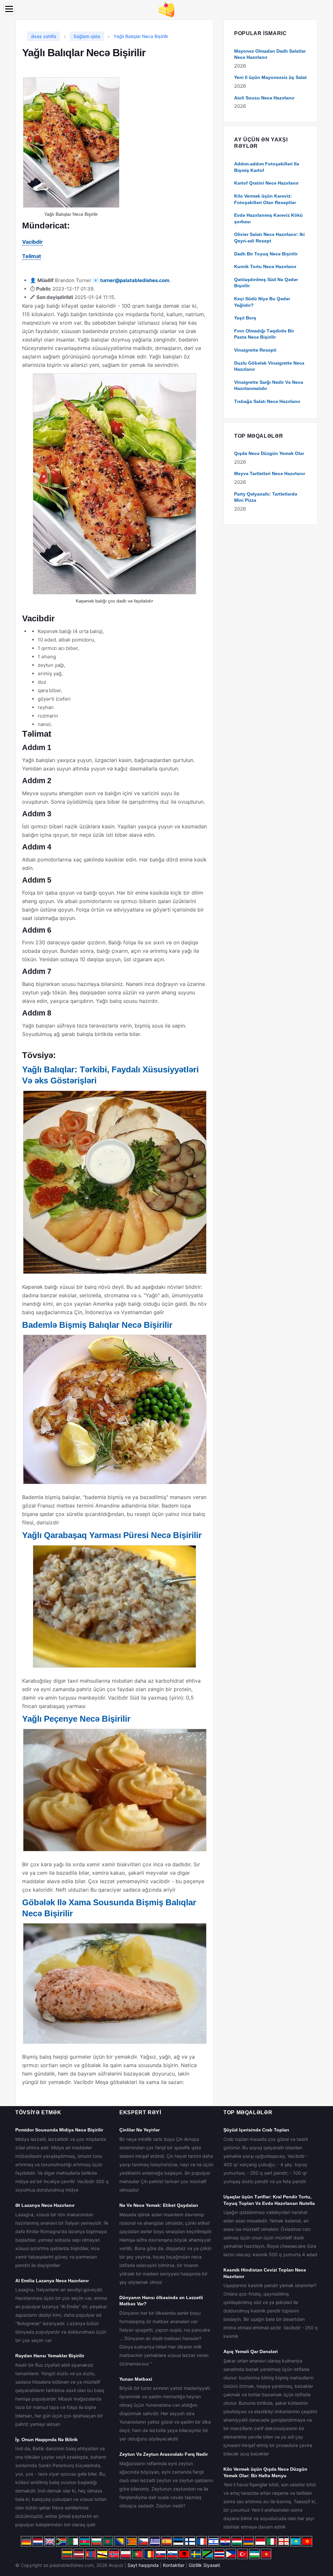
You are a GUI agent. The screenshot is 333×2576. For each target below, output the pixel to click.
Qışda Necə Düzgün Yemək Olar (269, 453)
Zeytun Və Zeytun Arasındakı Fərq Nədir (164, 2454)
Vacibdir (33, 242)
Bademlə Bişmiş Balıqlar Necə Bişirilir (97, 1325)
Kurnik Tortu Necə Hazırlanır (265, 266)
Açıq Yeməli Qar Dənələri (251, 2351)
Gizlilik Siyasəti (204, 2565)
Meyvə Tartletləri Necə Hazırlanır (270, 473)
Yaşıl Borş (245, 318)
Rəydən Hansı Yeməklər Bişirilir (50, 2356)
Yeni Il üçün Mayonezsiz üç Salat (270, 77)
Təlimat (32, 256)
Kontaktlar (174, 2565)
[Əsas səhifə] (166, 9)
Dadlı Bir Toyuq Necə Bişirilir (266, 254)
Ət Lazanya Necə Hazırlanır (45, 2205)
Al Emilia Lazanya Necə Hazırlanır (52, 2281)
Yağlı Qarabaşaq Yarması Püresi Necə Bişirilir (112, 1535)
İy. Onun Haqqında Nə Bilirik (47, 2440)
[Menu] (9, 9)
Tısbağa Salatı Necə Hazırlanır (267, 401)
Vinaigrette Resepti (255, 350)
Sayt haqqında (143, 2565)
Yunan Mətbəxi (136, 2379)
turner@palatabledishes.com (135, 280)
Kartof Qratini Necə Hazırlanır (266, 183)
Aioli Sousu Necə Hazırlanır (264, 98)
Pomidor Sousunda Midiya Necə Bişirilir (59, 2130)
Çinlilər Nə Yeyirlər (140, 2130)
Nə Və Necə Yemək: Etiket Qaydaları (159, 2205)
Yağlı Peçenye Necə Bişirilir (76, 1719)
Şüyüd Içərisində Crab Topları (256, 2130)
